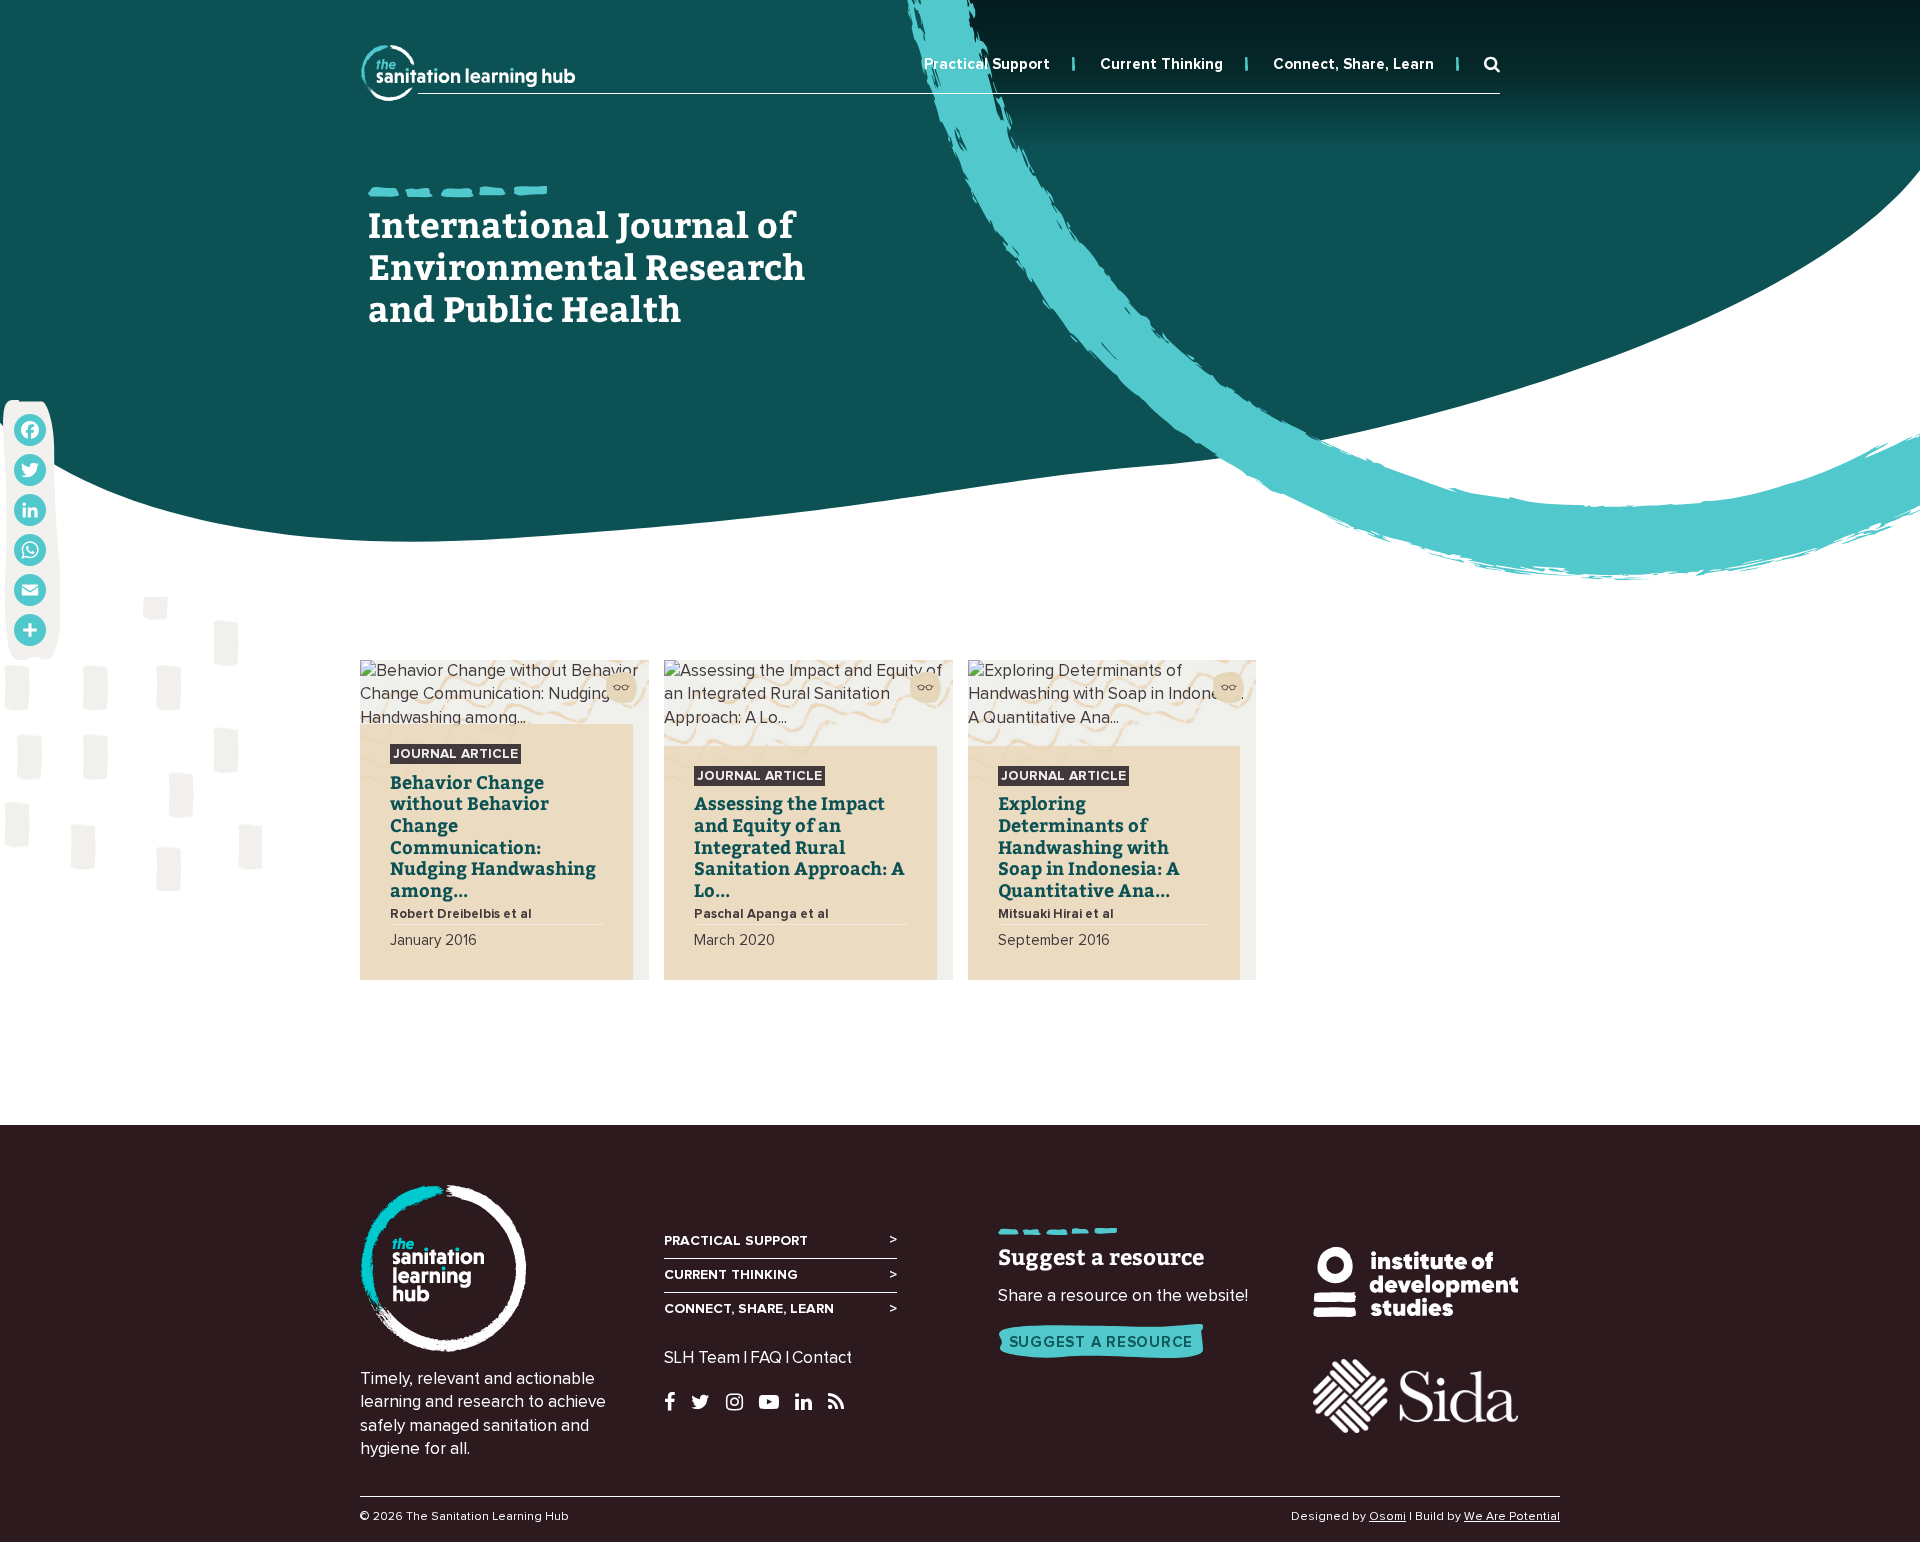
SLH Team (702, 1358)
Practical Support (987, 64)
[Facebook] (30, 430)
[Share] (30, 630)
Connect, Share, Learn (1353, 64)
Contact (822, 1358)
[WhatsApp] (30, 550)
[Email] (30, 590)
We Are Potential (1512, 1517)
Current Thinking (1161, 64)
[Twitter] (30, 470)
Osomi (1387, 1517)
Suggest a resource (1101, 1342)
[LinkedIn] (30, 510)
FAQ (766, 1358)
